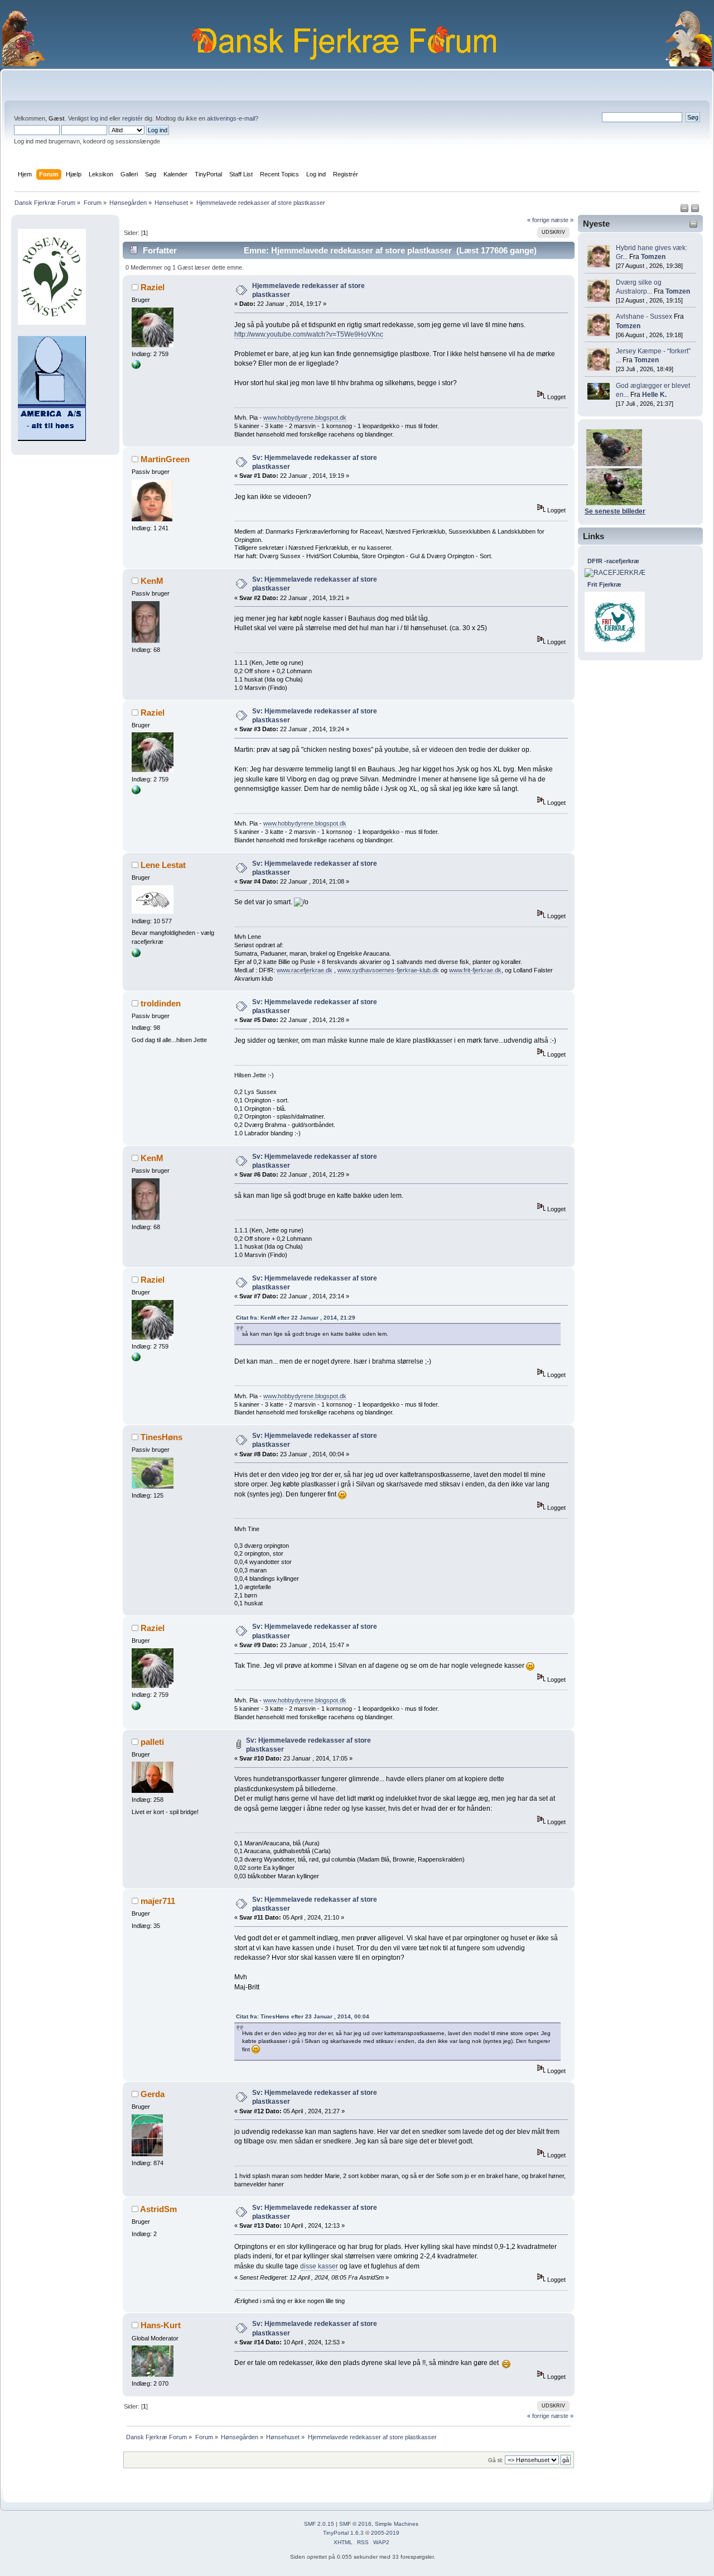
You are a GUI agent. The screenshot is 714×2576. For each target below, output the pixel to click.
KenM (152, 581)
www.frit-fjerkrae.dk (475, 970)
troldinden (161, 1003)
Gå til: (496, 2460)
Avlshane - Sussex (644, 316)
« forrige (538, 220)
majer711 (158, 1901)
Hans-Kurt (161, 2325)
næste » (562, 220)
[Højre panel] (695, 210)
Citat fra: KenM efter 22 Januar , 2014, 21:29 (296, 1318)
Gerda (153, 2094)
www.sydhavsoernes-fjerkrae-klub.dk (388, 970)
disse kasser (319, 2266)
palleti (152, 1742)
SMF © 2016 (355, 2524)
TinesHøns (161, 1437)
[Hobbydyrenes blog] (136, 367)
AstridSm (158, 2209)
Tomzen (653, 257)
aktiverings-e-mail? (233, 118)
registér (132, 118)
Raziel (153, 287)
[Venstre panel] (685, 210)
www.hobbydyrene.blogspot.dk (305, 418)
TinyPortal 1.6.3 (343, 2533)
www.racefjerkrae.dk (305, 970)
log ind (99, 118)
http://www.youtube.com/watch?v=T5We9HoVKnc (309, 334)
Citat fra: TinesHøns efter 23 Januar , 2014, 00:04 (303, 2016)
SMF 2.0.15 (319, 2524)
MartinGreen (165, 459)
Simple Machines (397, 2524)
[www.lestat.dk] (136, 955)
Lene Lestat (163, 865)
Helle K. (654, 395)
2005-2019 (385, 2533)
